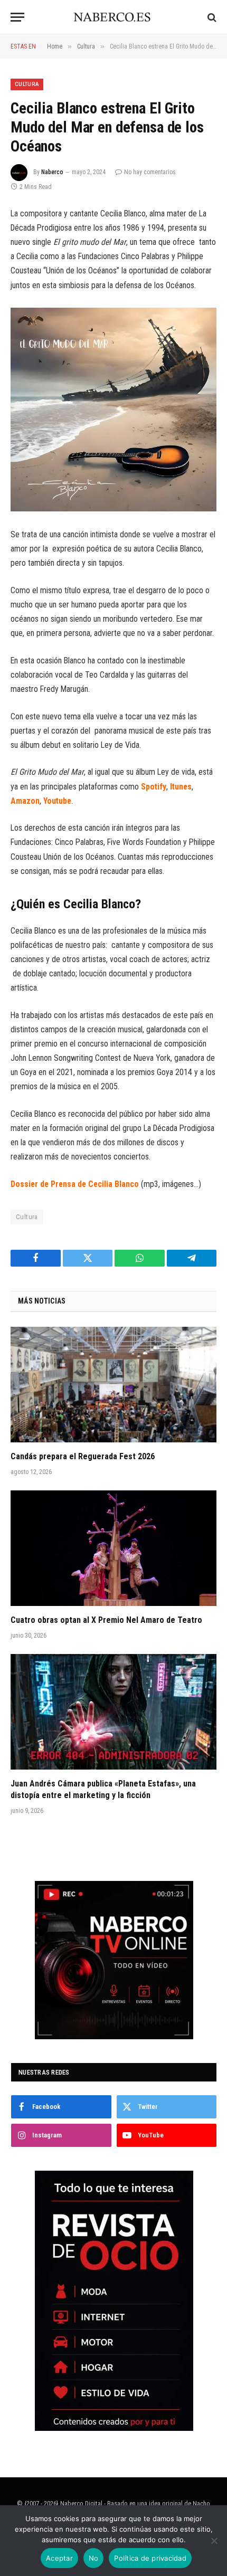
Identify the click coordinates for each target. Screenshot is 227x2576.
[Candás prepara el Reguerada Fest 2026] (113, 1385)
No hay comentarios (150, 172)
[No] (214, 2541)
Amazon (25, 801)
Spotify (154, 787)
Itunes (181, 787)
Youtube (57, 801)
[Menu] (17, 17)
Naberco (52, 172)
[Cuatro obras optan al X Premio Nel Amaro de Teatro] (113, 1548)
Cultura (27, 84)
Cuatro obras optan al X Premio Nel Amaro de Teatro (106, 1620)
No (94, 2558)
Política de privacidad (150, 2558)
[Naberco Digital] (114, 17)
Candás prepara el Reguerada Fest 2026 (83, 1456)
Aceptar (59, 2558)
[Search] (211, 17)
